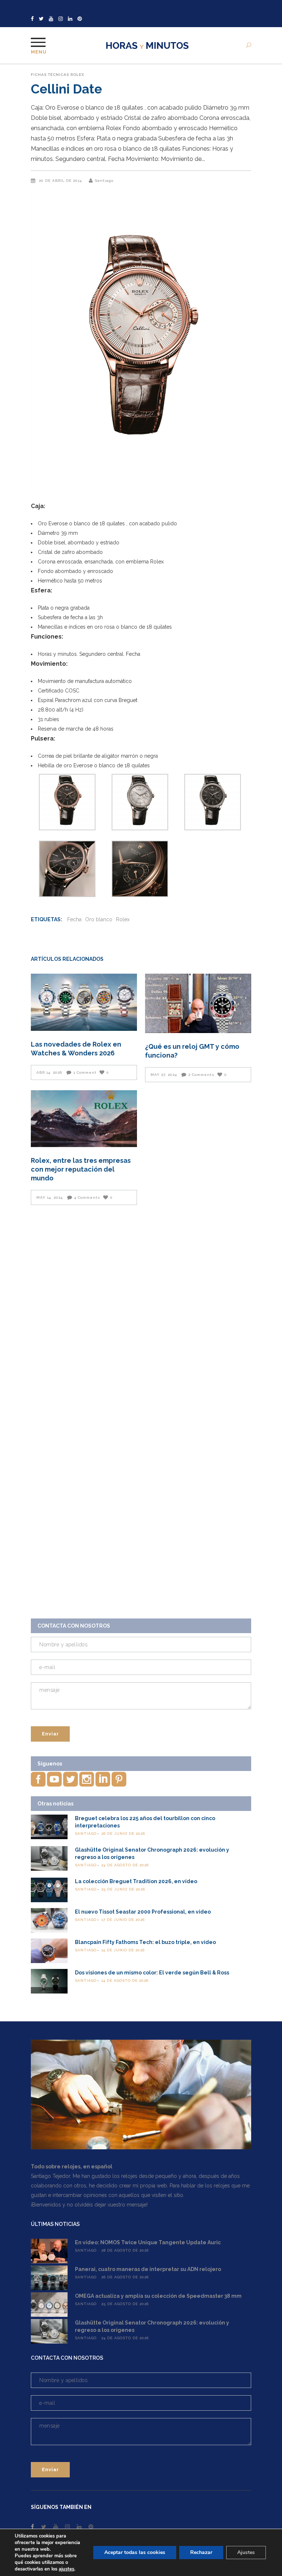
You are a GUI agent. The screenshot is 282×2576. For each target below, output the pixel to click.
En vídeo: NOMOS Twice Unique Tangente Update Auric (148, 2242)
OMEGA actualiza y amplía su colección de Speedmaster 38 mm (158, 2296)
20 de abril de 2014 (61, 181)
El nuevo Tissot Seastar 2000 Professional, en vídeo (143, 1912)
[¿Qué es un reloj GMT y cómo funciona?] (198, 1003)
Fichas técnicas (50, 75)
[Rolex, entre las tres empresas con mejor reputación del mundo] (84, 1119)
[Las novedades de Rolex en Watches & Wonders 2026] (84, 1002)
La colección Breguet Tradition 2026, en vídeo (136, 1881)
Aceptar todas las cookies (135, 2552)
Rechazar (201, 2552)
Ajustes (246, 2552)
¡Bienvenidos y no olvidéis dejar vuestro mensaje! (89, 2205)
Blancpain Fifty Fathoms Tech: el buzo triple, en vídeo (145, 1942)
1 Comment (85, 1072)
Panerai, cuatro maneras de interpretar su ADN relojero (148, 2269)
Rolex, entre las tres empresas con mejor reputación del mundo (81, 1169)
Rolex (77, 75)
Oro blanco (99, 919)
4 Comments (87, 1197)
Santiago (104, 181)
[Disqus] (141, 1314)
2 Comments (201, 1075)
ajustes (66, 2569)
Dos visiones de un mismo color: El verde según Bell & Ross (152, 1973)
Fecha (74, 919)
